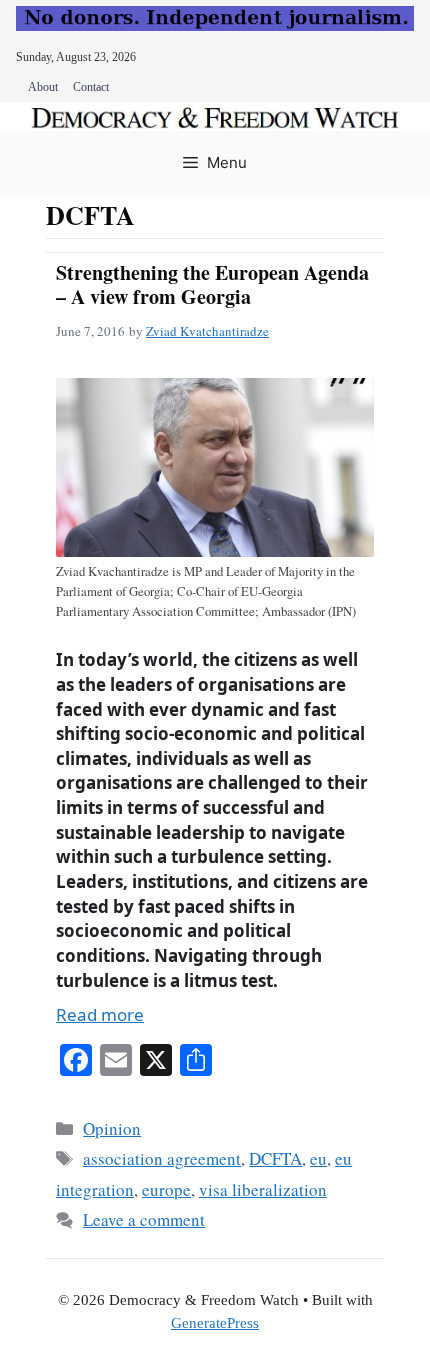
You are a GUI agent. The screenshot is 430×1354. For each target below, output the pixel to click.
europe (166, 1189)
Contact (91, 87)
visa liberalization (263, 1189)
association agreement (162, 1158)
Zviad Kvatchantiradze (207, 331)
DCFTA (275, 1158)
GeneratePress (215, 1323)
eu (318, 1158)
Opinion (112, 1128)
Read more (100, 1014)
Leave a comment (144, 1219)
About (43, 87)
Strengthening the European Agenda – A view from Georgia (212, 284)
